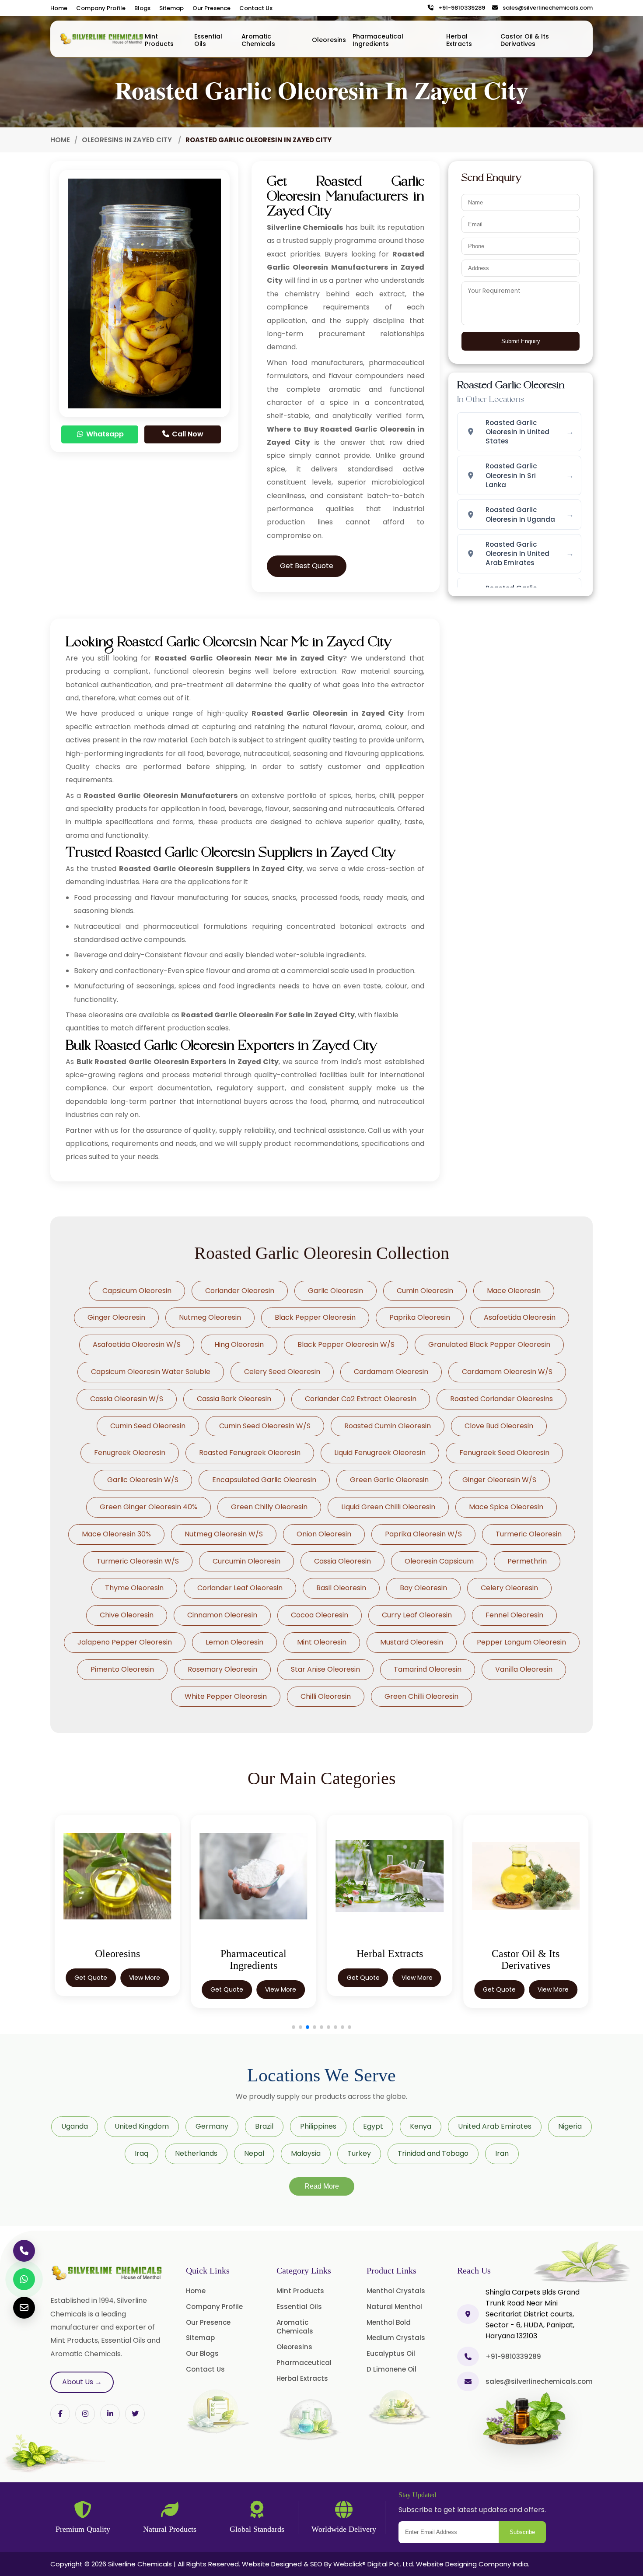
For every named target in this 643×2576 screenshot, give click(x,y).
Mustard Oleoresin (412, 1642)
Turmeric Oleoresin (529, 1534)
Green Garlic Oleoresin (389, 1480)
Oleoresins (329, 40)
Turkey (359, 2153)
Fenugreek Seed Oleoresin (504, 1453)
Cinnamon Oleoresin (222, 1615)
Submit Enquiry (521, 341)
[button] (294, 2027)
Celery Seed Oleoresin (282, 1372)
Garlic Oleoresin (335, 1291)
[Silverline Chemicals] (102, 39)
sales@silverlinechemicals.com (546, 8)
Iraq (142, 2153)
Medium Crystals (396, 2338)
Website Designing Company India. (473, 2564)
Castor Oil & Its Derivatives (525, 40)
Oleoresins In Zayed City (128, 140)
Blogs (142, 8)
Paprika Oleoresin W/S (423, 1534)
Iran (502, 2153)
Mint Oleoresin (322, 1642)
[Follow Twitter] (110, 2414)
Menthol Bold (389, 2322)
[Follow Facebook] (60, 2414)
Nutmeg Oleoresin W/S (224, 1534)
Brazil (264, 2126)
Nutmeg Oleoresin (210, 1317)
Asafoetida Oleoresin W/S (137, 1344)
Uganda (75, 2126)
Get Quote (91, 1978)
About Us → (82, 2382)
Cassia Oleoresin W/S (127, 1399)
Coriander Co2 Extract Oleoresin (361, 1399)
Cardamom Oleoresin (391, 1372)
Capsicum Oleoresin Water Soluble (151, 1372)
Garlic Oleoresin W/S (143, 1480)
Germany (212, 2126)
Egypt (373, 2126)
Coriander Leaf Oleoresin (240, 1588)
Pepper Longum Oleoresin (521, 1642)
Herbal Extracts (459, 40)
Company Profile (101, 8)
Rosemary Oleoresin (222, 1669)
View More (145, 1978)
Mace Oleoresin (514, 1291)
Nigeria (570, 2126)
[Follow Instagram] (85, 2414)
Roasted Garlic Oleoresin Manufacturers (160, 796)
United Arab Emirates (495, 2126)
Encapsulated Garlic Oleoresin (264, 1480)
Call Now (187, 434)
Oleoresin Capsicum (439, 1561)
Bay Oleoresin (423, 1588)
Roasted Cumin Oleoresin (388, 1426)
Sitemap (171, 8)
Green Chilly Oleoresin (269, 1507)
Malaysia (306, 2153)
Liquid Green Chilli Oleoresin (388, 1507)
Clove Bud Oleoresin (499, 1426)
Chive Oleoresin (127, 1615)
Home (59, 8)
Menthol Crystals (396, 2291)
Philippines (318, 2126)
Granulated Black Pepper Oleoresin (489, 1344)
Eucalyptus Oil (391, 2353)
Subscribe (522, 2532)
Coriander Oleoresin (240, 1291)
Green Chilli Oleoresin (421, 1696)
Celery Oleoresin (509, 1588)
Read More (322, 2186)
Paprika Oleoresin (420, 1317)
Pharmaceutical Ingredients (378, 40)
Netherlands (196, 2153)
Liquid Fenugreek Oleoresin (380, 1453)
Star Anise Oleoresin (325, 1669)
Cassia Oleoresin (342, 1561)
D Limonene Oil (391, 2369)
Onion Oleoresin (324, 1534)
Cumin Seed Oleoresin (148, 1426)
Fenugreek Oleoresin (130, 1453)
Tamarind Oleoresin (428, 1669)
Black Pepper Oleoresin (315, 1317)
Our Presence (211, 8)
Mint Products (159, 40)
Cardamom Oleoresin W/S (507, 1372)
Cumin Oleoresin (425, 1291)
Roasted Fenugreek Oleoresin (250, 1453)
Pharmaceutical (304, 2363)
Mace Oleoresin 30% (116, 1534)
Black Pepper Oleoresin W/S (346, 1344)
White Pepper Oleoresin (226, 1696)
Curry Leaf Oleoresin (417, 1615)
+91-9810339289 (460, 8)
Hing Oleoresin (239, 1344)
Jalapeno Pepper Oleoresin (125, 1642)
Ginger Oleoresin (116, 1317)
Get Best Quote (307, 566)
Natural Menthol (394, 2307)
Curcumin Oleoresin (246, 1561)
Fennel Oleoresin (514, 1615)
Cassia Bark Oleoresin (234, 1399)
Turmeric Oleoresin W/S (138, 1561)
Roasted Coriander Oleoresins (501, 1399)
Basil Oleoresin (341, 1588)
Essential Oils (208, 40)
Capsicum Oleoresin (137, 1291)
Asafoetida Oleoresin (520, 1317)
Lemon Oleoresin (234, 1642)
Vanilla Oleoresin (524, 1669)
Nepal (254, 2153)
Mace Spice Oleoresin (506, 1507)
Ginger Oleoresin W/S (499, 1480)
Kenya (421, 2126)
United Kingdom (142, 2126)
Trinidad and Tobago (433, 2153)
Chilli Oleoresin (326, 1696)
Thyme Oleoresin (134, 1588)
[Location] (468, 2314)
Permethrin (527, 1561)
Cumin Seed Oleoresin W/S (265, 1426)
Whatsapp (104, 434)
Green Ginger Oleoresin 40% (149, 1507)
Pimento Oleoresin (122, 1669)
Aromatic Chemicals (258, 40)
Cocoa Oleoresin (320, 1615)
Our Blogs (202, 2353)
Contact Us (256, 8)
